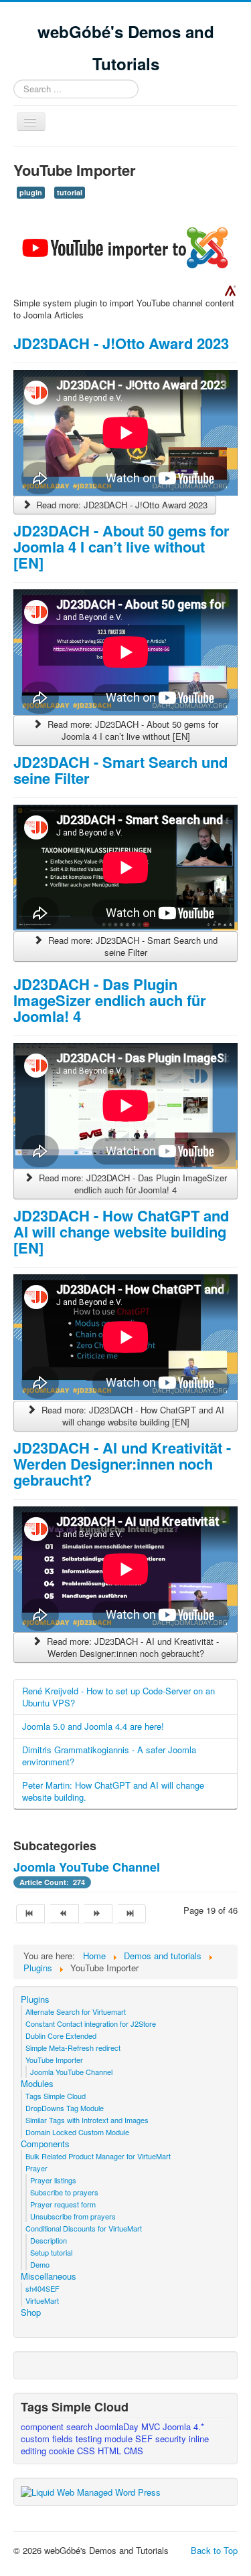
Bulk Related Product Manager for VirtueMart (98, 2156)
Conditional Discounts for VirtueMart (84, 2228)
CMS (134, 2451)
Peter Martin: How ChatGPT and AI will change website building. (113, 1791)
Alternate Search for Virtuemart (76, 2011)
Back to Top (214, 2550)
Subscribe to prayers (64, 2192)
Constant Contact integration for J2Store (91, 2023)
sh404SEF (43, 2288)
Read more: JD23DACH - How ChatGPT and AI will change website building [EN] (132, 1416)
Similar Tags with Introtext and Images (87, 2120)
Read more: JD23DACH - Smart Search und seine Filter (132, 946)
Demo (40, 2264)
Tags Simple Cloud (56, 2096)
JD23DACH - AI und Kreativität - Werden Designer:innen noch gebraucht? (122, 1464)
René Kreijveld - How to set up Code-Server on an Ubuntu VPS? (118, 1697)
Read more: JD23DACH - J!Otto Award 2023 (120, 505)
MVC (152, 2426)
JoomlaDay (118, 2426)
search (81, 2426)
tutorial (70, 192)
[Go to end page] (132, 1914)
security (172, 2439)
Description (49, 2240)
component (44, 2426)
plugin (31, 192)
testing (90, 2439)
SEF (145, 2439)
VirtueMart (42, 2300)
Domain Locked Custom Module (77, 2132)
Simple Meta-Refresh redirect (73, 2048)
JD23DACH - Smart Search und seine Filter (120, 770)
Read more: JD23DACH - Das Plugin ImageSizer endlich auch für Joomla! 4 (132, 1184)
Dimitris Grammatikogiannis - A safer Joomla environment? (109, 1756)
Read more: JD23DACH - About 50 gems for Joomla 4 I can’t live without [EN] (132, 730)
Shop (31, 2312)
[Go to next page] (98, 1914)
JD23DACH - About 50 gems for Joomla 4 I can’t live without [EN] (121, 547)
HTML (111, 2451)
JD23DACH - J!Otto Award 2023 (121, 343)
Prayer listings (53, 2180)
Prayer (36, 2168)
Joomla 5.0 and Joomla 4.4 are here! (93, 1726)
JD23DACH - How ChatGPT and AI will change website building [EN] (121, 1231)
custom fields (48, 2439)
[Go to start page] (30, 1914)
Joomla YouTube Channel (87, 1867)
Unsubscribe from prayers (73, 2216)
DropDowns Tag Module (65, 2108)
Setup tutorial (51, 2252)
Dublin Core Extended (61, 2036)
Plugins (35, 1999)
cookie (63, 2451)
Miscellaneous (49, 2276)
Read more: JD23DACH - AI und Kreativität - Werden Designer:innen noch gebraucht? (132, 1647)
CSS (87, 2451)
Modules (37, 2084)
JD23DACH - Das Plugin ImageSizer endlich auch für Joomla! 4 (110, 1000)
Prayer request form (63, 2204)
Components (45, 2144)
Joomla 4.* (183, 2426)
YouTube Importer (54, 2060)
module (120, 2439)
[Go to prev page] (64, 1914)
